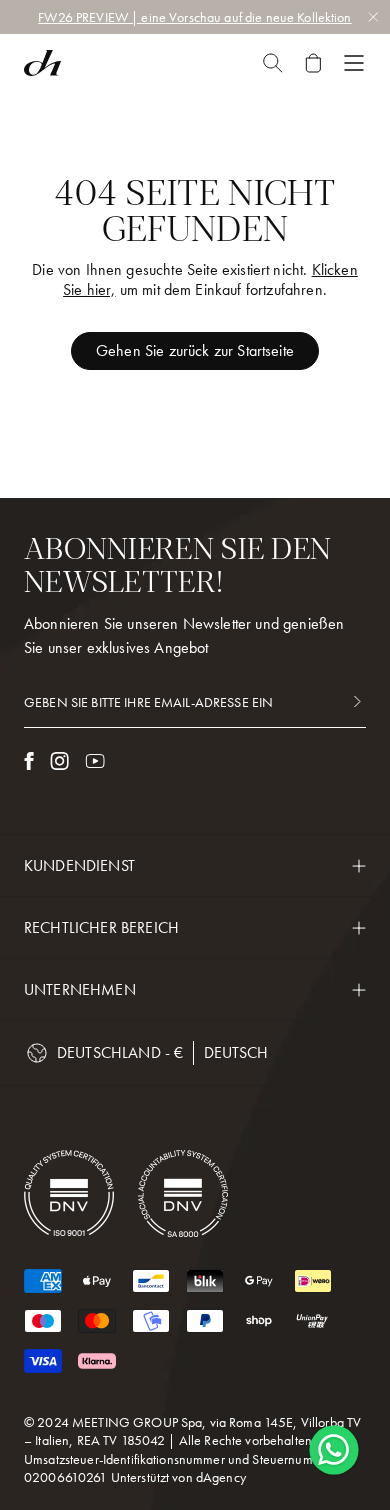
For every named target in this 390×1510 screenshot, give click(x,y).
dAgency (221, 1477)
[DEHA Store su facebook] (29, 761)
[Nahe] (272, 63)
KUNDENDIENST (79, 865)
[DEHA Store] (42, 63)
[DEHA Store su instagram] (59, 761)
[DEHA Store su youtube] (95, 761)
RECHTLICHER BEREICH (101, 927)
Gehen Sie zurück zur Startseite (195, 350)
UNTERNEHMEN (80, 989)
